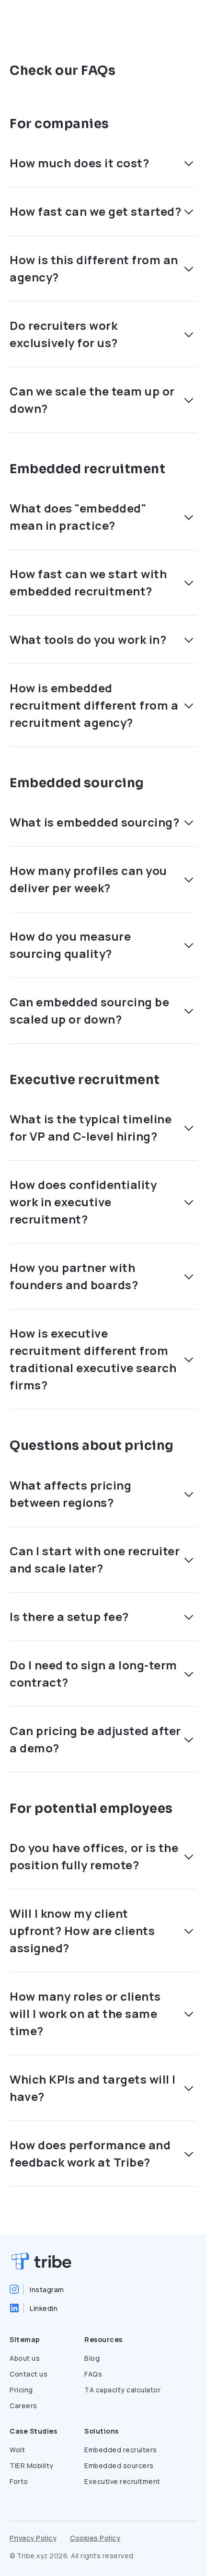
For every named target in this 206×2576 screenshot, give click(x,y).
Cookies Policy (95, 2538)
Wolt (17, 2450)
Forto (19, 2481)
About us (25, 2358)
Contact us (29, 2374)
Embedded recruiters (121, 2450)
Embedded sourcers (119, 2465)
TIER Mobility (32, 2465)
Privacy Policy (33, 2538)
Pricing (21, 2390)
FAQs (93, 2374)
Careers (23, 2406)
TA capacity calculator (122, 2390)
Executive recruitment (122, 2481)
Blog (92, 2358)
